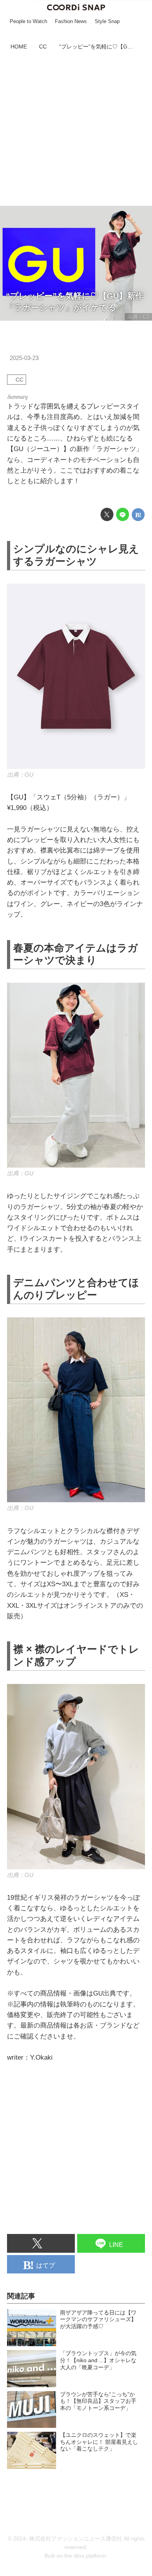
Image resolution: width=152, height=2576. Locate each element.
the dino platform (85, 2556)
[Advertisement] (76, 129)
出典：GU (20, 775)
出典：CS (139, 316)
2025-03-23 (24, 358)
